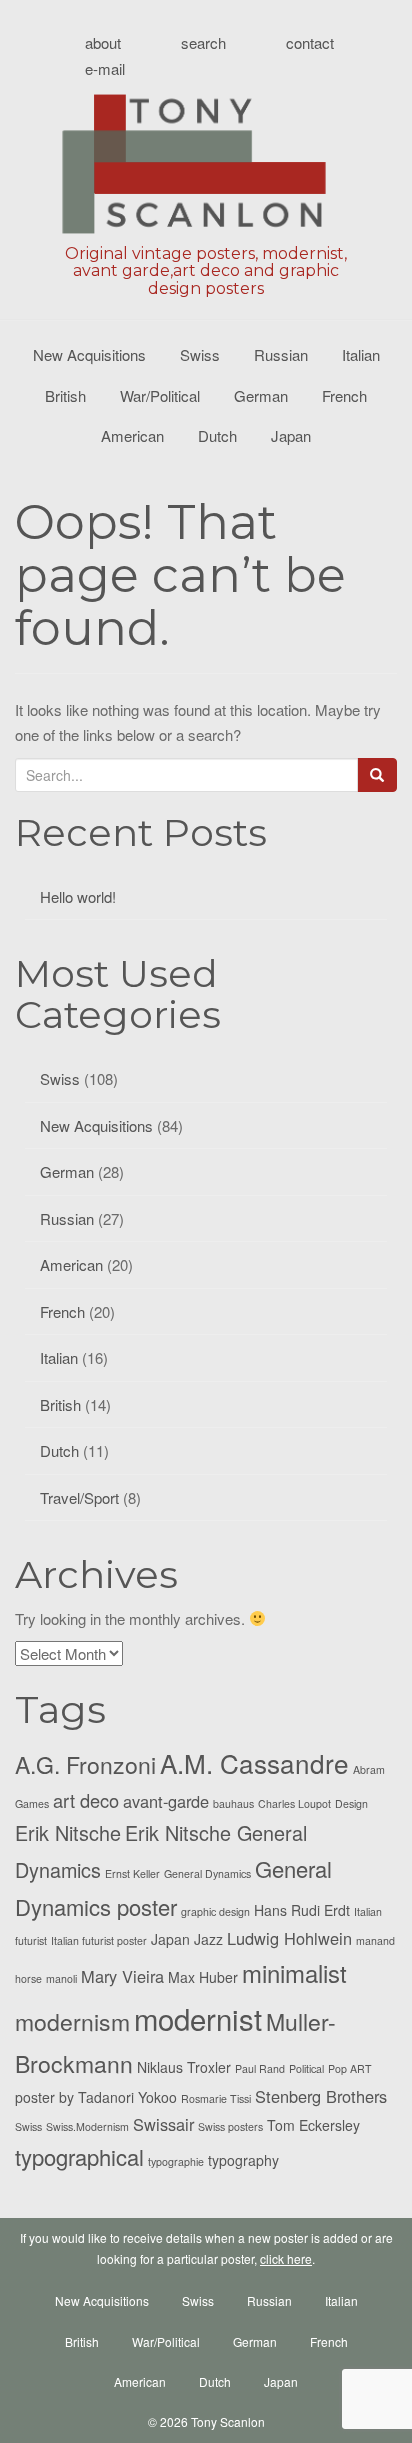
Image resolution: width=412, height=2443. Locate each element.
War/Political (160, 395)
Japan (291, 435)
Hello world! (78, 896)
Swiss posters (230, 2126)
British (65, 395)
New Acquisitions (89, 354)
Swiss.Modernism (87, 2126)
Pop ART (350, 2068)
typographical (79, 2156)
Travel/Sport (79, 1497)
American (132, 435)
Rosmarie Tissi (216, 2098)
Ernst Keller (132, 1873)
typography (243, 2160)
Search (203, 42)
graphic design (215, 1911)
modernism (72, 2021)
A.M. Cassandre (254, 1762)
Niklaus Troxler (184, 2067)
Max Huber (203, 1977)
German (261, 395)
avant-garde (166, 1801)
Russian (281, 354)
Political (306, 2068)
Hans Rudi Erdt (302, 1910)
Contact (310, 42)
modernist (198, 2018)
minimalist (294, 1972)
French (344, 395)
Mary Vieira (122, 1976)
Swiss (200, 354)
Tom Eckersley (313, 2125)
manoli (61, 1978)
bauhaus (233, 1803)
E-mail (105, 68)
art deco (86, 1800)
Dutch (217, 435)
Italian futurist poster (99, 1940)
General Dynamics (207, 1873)
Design (351, 1803)
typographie (176, 2161)
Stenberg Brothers (321, 2096)
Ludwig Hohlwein (289, 1938)
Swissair (163, 2124)
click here (286, 2258)
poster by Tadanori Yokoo (96, 2097)
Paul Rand (260, 2068)
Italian (361, 354)
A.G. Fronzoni (85, 1764)
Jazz (208, 1939)
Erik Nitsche (68, 1832)
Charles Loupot (294, 1803)
